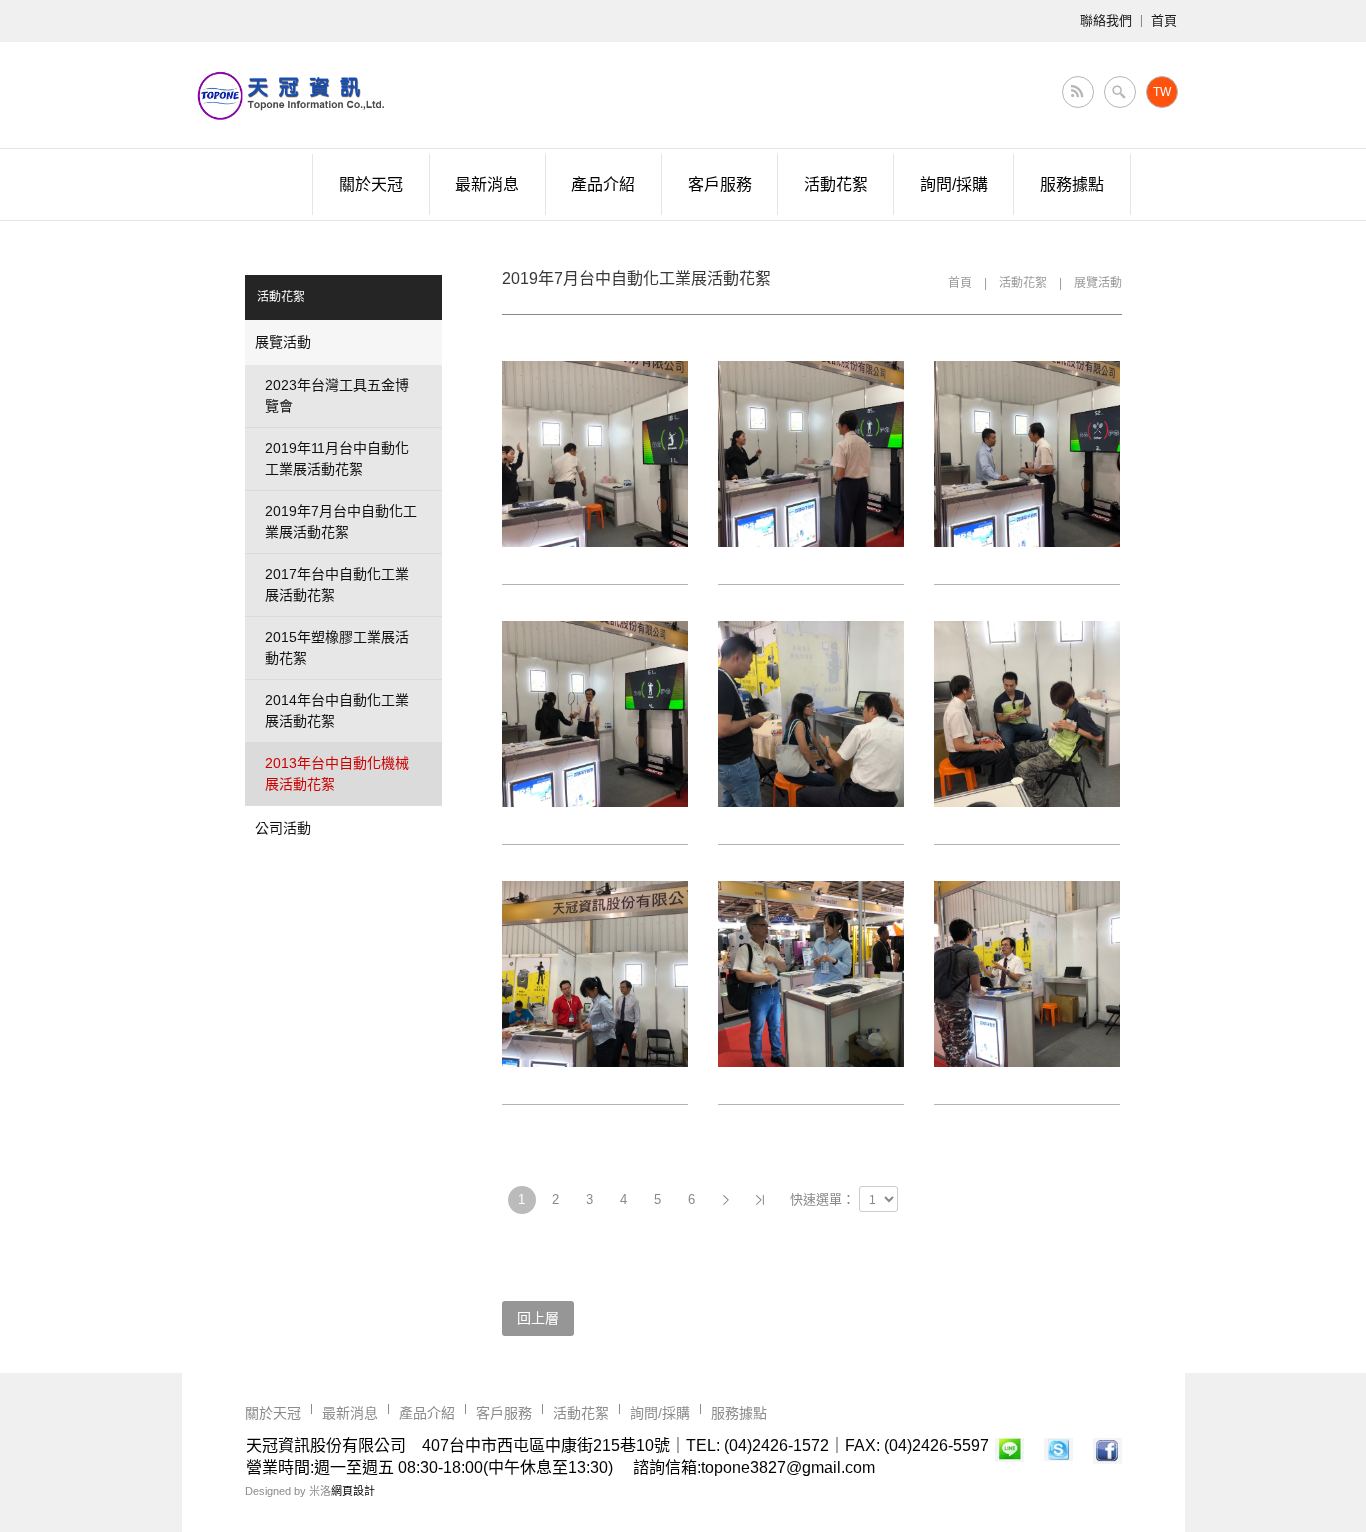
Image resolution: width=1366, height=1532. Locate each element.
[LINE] (1009, 1452)
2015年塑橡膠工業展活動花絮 (337, 647)
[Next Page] (726, 1200)
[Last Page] (760, 1200)
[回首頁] (289, 95)
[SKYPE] (1058, 1452)
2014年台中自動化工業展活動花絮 (337, 710)
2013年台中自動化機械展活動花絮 (337, 773)
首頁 (960, 283)
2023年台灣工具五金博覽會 (337, 395)
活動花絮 (1023, 283)
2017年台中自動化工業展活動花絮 (337, 584)
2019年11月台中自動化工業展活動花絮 (337, 458)
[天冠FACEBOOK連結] (1107, 1452)
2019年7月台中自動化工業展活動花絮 (341, 521)
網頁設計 (353, 1491)
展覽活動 (1098, 283)
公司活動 (283, 828)
